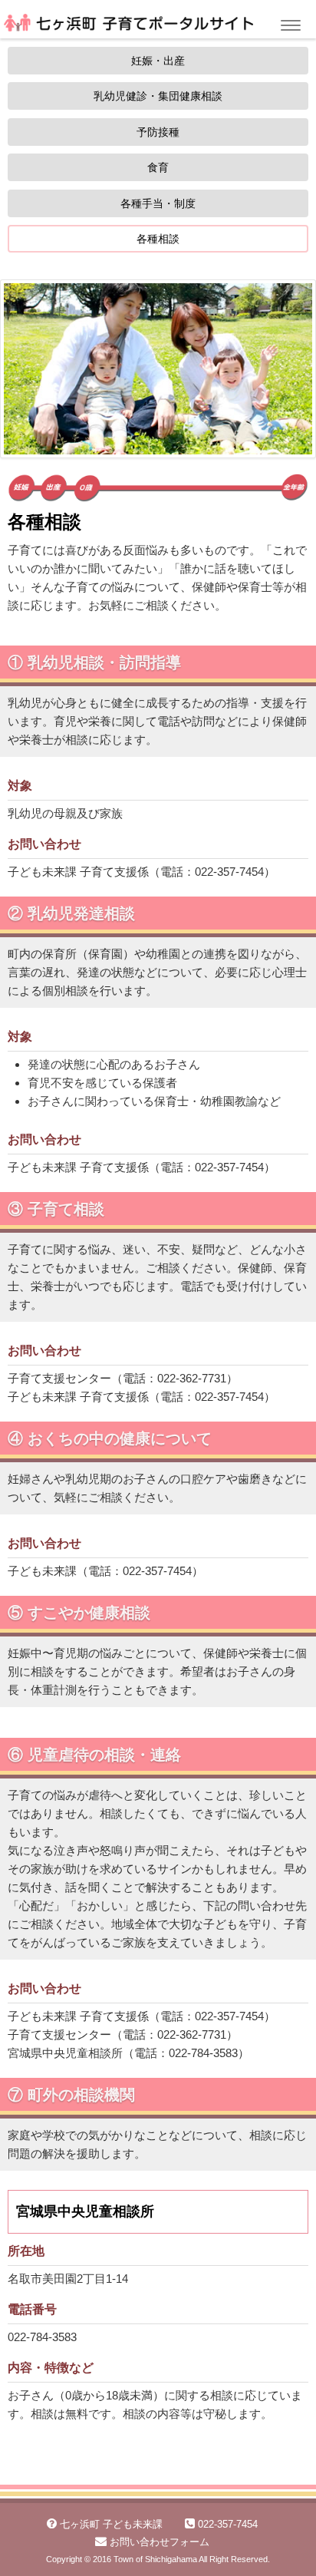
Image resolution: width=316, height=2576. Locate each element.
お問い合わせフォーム (160, 2542)
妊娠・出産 (158, 61)
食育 (158, 167)
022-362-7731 (192, 1378)
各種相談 (158, 239)
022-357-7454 (229, 872)
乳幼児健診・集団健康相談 (158, 96)
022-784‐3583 (42, 2337)
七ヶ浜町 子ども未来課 (111, 2524)
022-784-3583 (203, 2053)
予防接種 (158, 132)
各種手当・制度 (158, 203)
